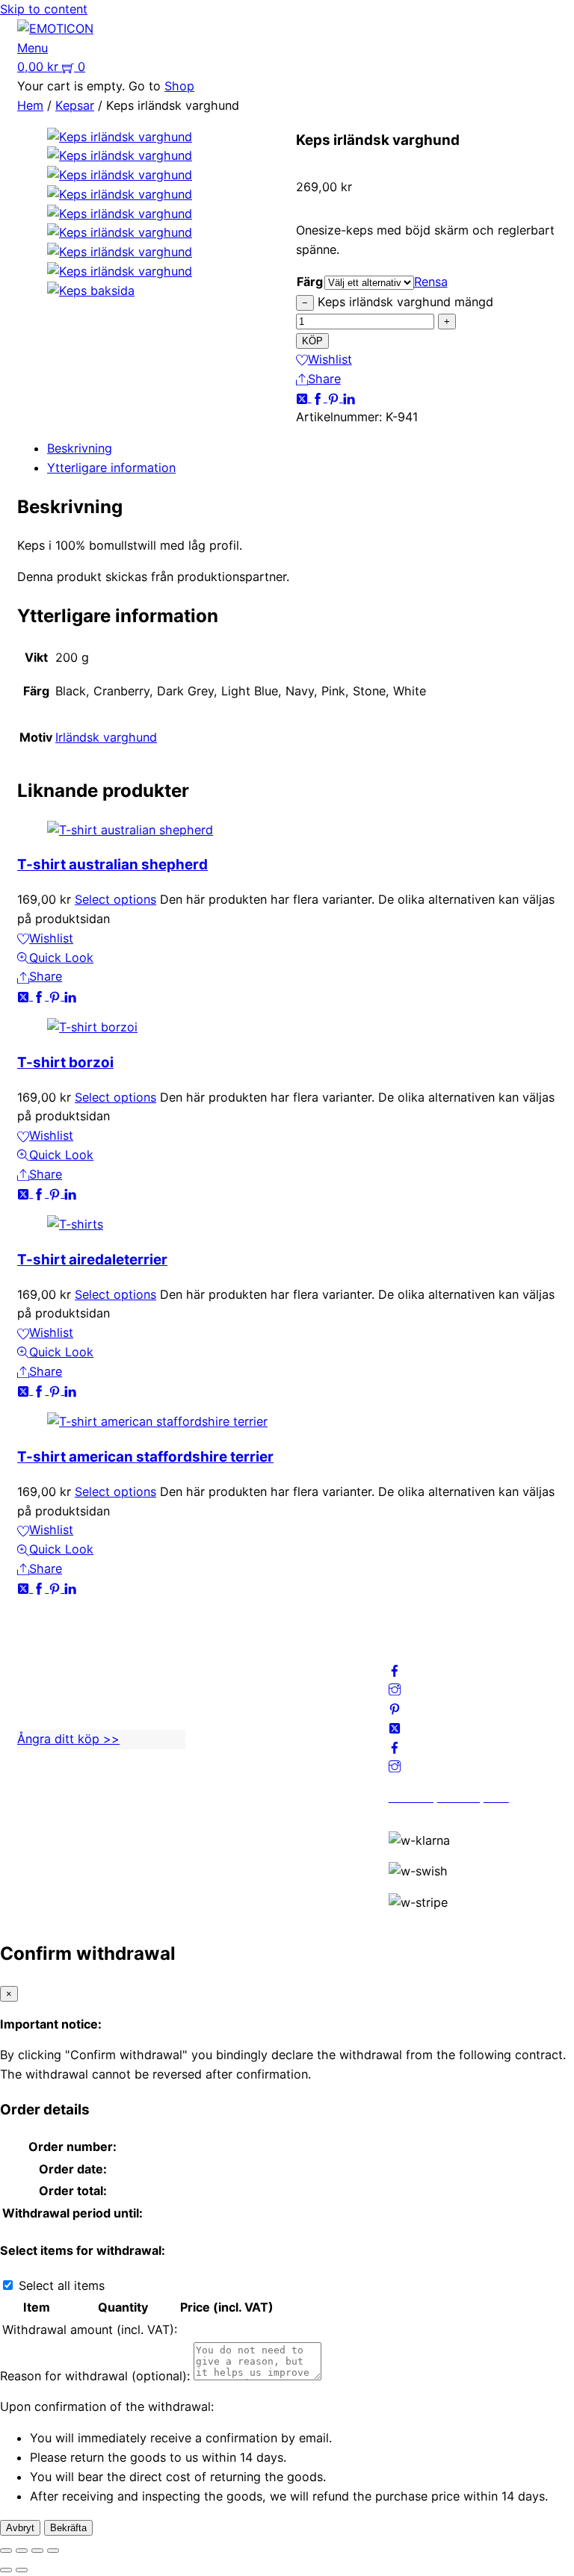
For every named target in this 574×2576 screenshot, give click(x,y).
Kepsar (75, 105)
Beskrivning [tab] (80, 448)
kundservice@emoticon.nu (92, 1638)
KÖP (312, 341)
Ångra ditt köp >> (68, 1739)
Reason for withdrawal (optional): (95, 2376)
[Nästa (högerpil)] (22, 2570)
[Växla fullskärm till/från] (22, 2551)
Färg (310, 282)
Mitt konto (232, 1657)
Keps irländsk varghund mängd (405, 302)
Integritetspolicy (249, 1677)
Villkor (220, 1695)
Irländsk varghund (106, 737)
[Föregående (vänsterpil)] (6, 2570)
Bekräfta (68, 2528)
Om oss (224, 1638)
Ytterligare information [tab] (111, 468)
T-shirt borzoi (65, 1062)
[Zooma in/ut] (6, 2551)
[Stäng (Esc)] (53, 2551)
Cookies (226, 1715)
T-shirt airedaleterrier (92, 1260)
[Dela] (37, 2551)
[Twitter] (304, 397)
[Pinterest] (335, 397)
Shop (179, 86)
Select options (115, 899)
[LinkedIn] (349, 397)
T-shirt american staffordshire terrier (145, 1457)
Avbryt (20, 2528)
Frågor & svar (241, 1734)
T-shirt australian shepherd (112, 865)
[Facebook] (320, 397)
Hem (30, 105)
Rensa (431, 282)
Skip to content (44, 9)
